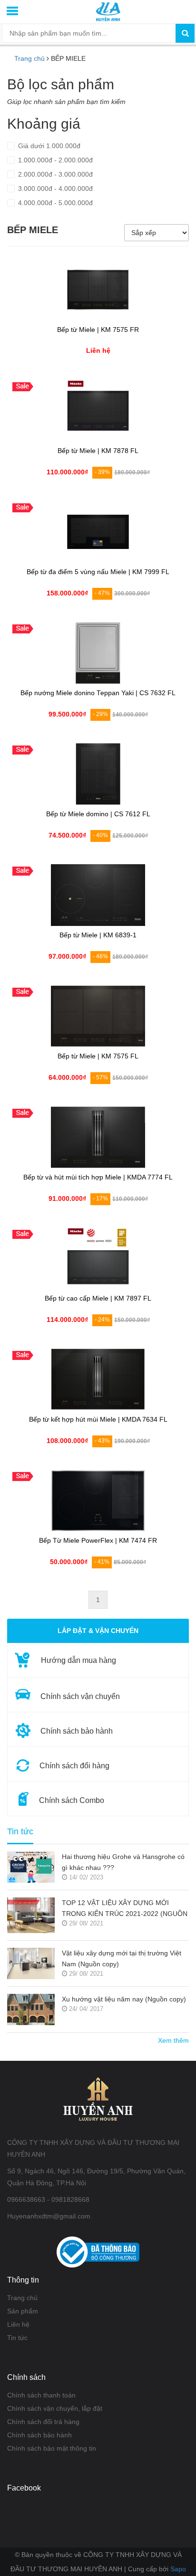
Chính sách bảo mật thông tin (52, 2448)
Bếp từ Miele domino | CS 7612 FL (98, 814)
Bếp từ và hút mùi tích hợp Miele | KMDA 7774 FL (98, 1177)
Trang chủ (22, 2298)
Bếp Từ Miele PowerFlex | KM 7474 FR (98, 1541)
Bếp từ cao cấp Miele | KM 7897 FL (98, 1298)
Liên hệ (18, 2324)
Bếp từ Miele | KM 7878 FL (98, 451)
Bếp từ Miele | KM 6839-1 (98, 935)
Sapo (178, 2569)
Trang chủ (29, 58)
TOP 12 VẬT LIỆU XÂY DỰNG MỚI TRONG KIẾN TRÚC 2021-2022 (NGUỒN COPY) (125, 1909)
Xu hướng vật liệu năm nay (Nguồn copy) (124, 1999)
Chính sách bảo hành (39, 2435)
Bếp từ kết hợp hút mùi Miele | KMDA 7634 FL (98, 1420)
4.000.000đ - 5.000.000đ (54, 203)
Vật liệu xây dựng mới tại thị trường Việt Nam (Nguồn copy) (122, 1958)
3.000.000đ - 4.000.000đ (54, 189)
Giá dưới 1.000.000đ (48, 146)
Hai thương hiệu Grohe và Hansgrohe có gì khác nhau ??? (123, 1862)
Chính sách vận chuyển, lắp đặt (55, 2408)
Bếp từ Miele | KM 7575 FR (98, 330)
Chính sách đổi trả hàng (43, 2422)
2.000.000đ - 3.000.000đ (54, 174)
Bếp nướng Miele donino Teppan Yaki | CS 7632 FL (98, 693)
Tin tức (17, 2338)
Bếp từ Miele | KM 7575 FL (98, 1056)
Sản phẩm (23, 2311)
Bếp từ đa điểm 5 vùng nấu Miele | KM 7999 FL (98, 572)
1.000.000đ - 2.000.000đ (54, 160)
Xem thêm (173, 2040)
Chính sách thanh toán (41, 2395)
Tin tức (20, 1832)
